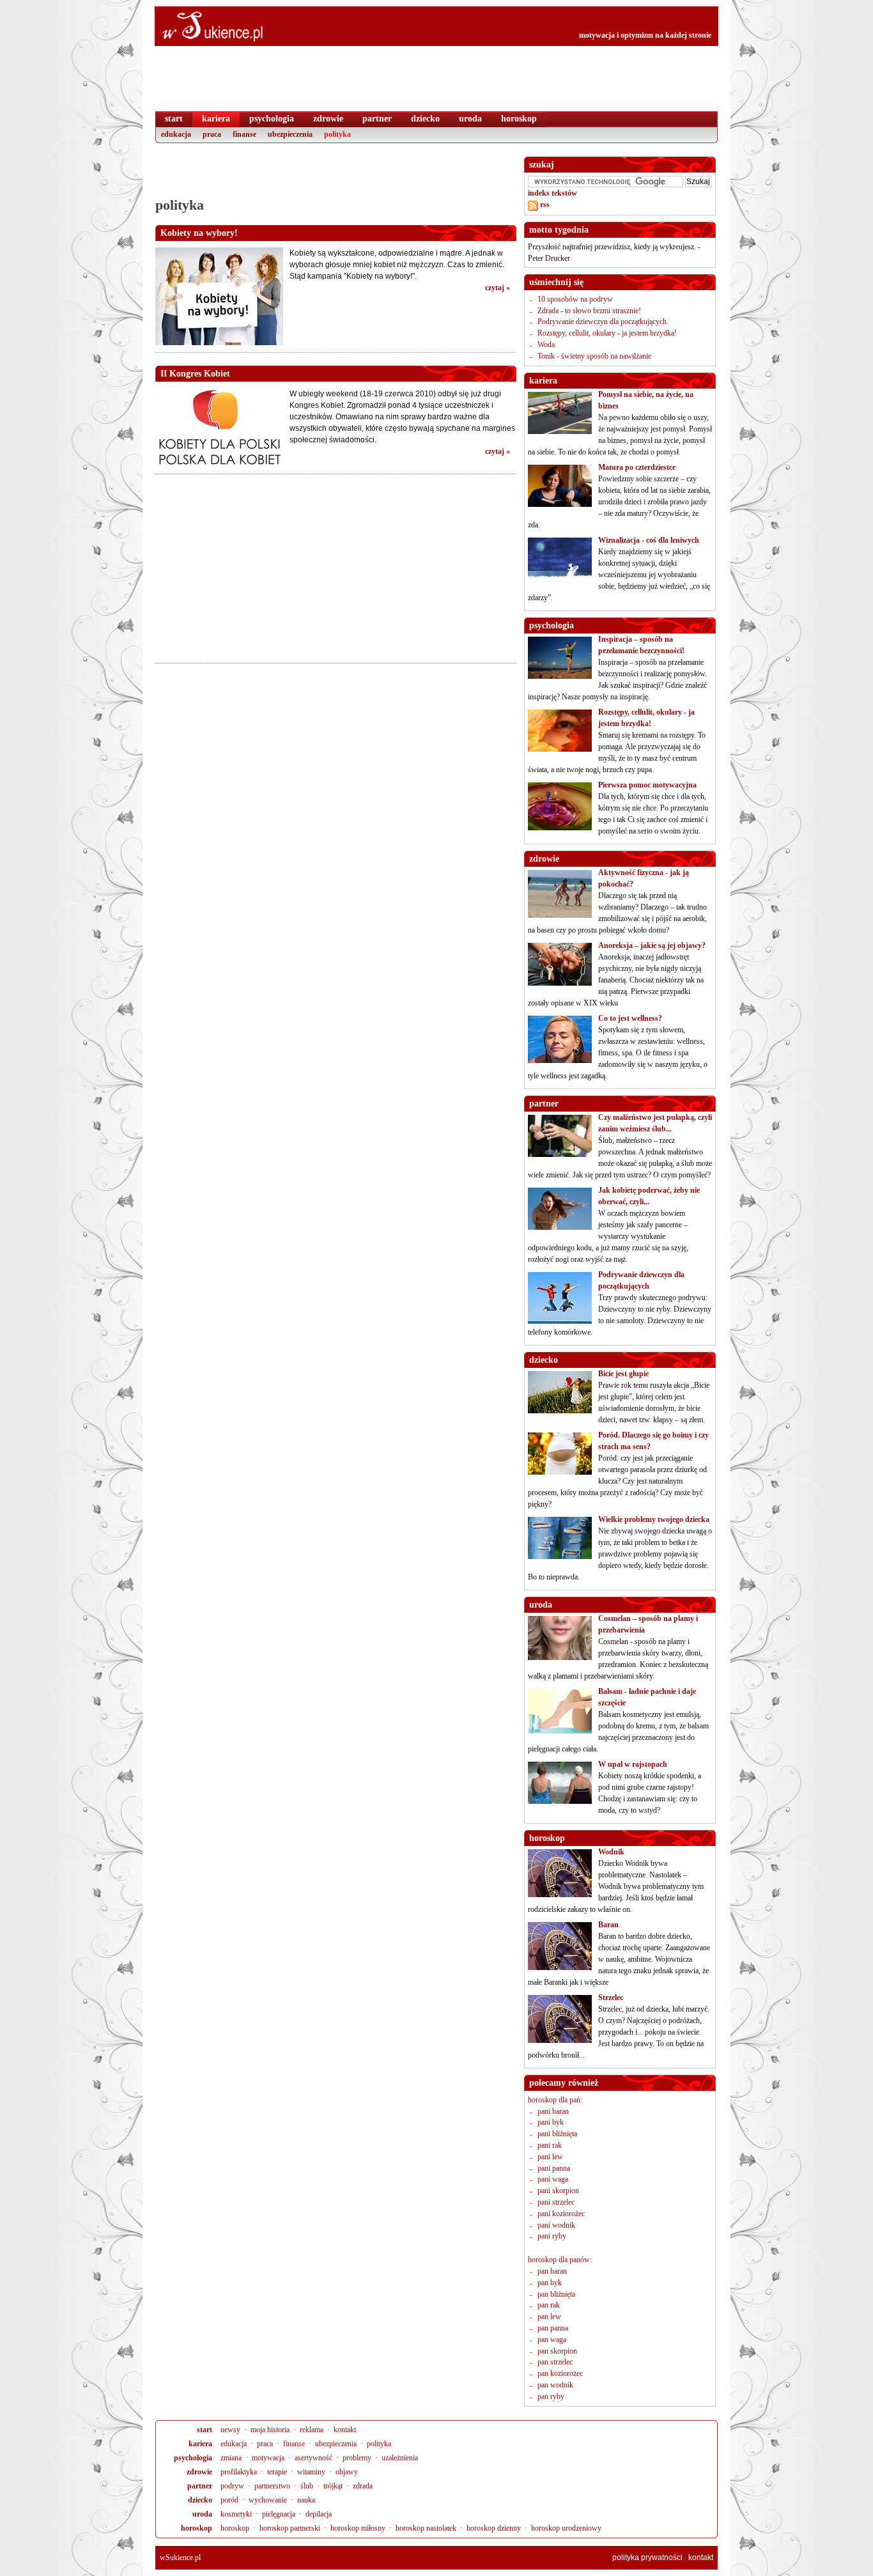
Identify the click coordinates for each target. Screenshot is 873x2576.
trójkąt (333, 2486)
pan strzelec (555, 2362)
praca (265, 2444)
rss (544, 205)
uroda (202, 2514)
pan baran (552, 2271)
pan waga (552, 2339)
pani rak (550, 2145)
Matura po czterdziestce (637, 467)
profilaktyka (239, 2472)
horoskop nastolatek (426, 2528)
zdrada (363, 2486)
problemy (357, 2458)
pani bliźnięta (557, 2134)
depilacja (319, 2514)
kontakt (345, 2430)
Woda (546, 345)
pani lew (550, 2157)
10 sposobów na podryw (575, 299)
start (205, 2430)
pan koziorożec (560, 2373)
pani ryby (552, 2236)
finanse (294, 2444)
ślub (307, 2486)
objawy (347, 2472)
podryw (232, 2486)
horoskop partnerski (290, 2528)
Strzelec (611, 1998)
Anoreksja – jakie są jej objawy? (652, 945)
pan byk (550, 2283)
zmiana (231, 2458)
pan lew (549, 2316)
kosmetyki (236, 2514)
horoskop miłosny (358, 2528)
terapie (277, 2472)
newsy (230, 2430)
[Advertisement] (336, 176)
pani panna (554, 2168)
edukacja (234, 2444)
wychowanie (268, 2500)
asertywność (313, 2458)
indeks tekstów (552, 193)
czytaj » (498, 288)
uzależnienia (400, 2458)
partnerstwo (272, 2486)
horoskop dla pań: (555, 2100)
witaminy (311, 2472)
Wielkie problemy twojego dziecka (654, 1519)
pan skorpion (557, 2351)
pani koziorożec (561, 2214)
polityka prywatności (647, 2557)
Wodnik (611, 1852)
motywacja (268, 2458)
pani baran (553, 2111)
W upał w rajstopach (633, 1764)
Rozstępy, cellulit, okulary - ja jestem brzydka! (607, 333)
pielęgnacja (279, 2514)
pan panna (553, 2328)
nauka (306, 2500)
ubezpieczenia (336, 2444)
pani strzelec (556, 2202)
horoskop (197, 2528)
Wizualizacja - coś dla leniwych (649, 540)
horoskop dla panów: (560, 2260)
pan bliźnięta (556, 2294)
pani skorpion (558, 2191)
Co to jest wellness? (630, 1018)
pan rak (549, 2305)
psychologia (193, 2458)
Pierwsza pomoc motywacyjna (647, 785)
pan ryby (551, 2396)
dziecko (200, 2500)
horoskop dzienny (494, 2528)
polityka (379, 2444)
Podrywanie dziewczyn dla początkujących (602, 322)
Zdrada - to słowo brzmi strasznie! (589, 311)
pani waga (553, 2179)
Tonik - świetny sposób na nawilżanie (594, 356)
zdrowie (199, 2472)
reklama (312, 2430)
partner (200, 2486)
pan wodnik (555, 2385)
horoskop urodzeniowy (566, 2528)
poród (229, 2500)
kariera (200, 2444)
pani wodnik (556, 2225)
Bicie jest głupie (623, 1374)
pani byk (551, 2122)
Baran (608, 1925)
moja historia (270, 2430)
